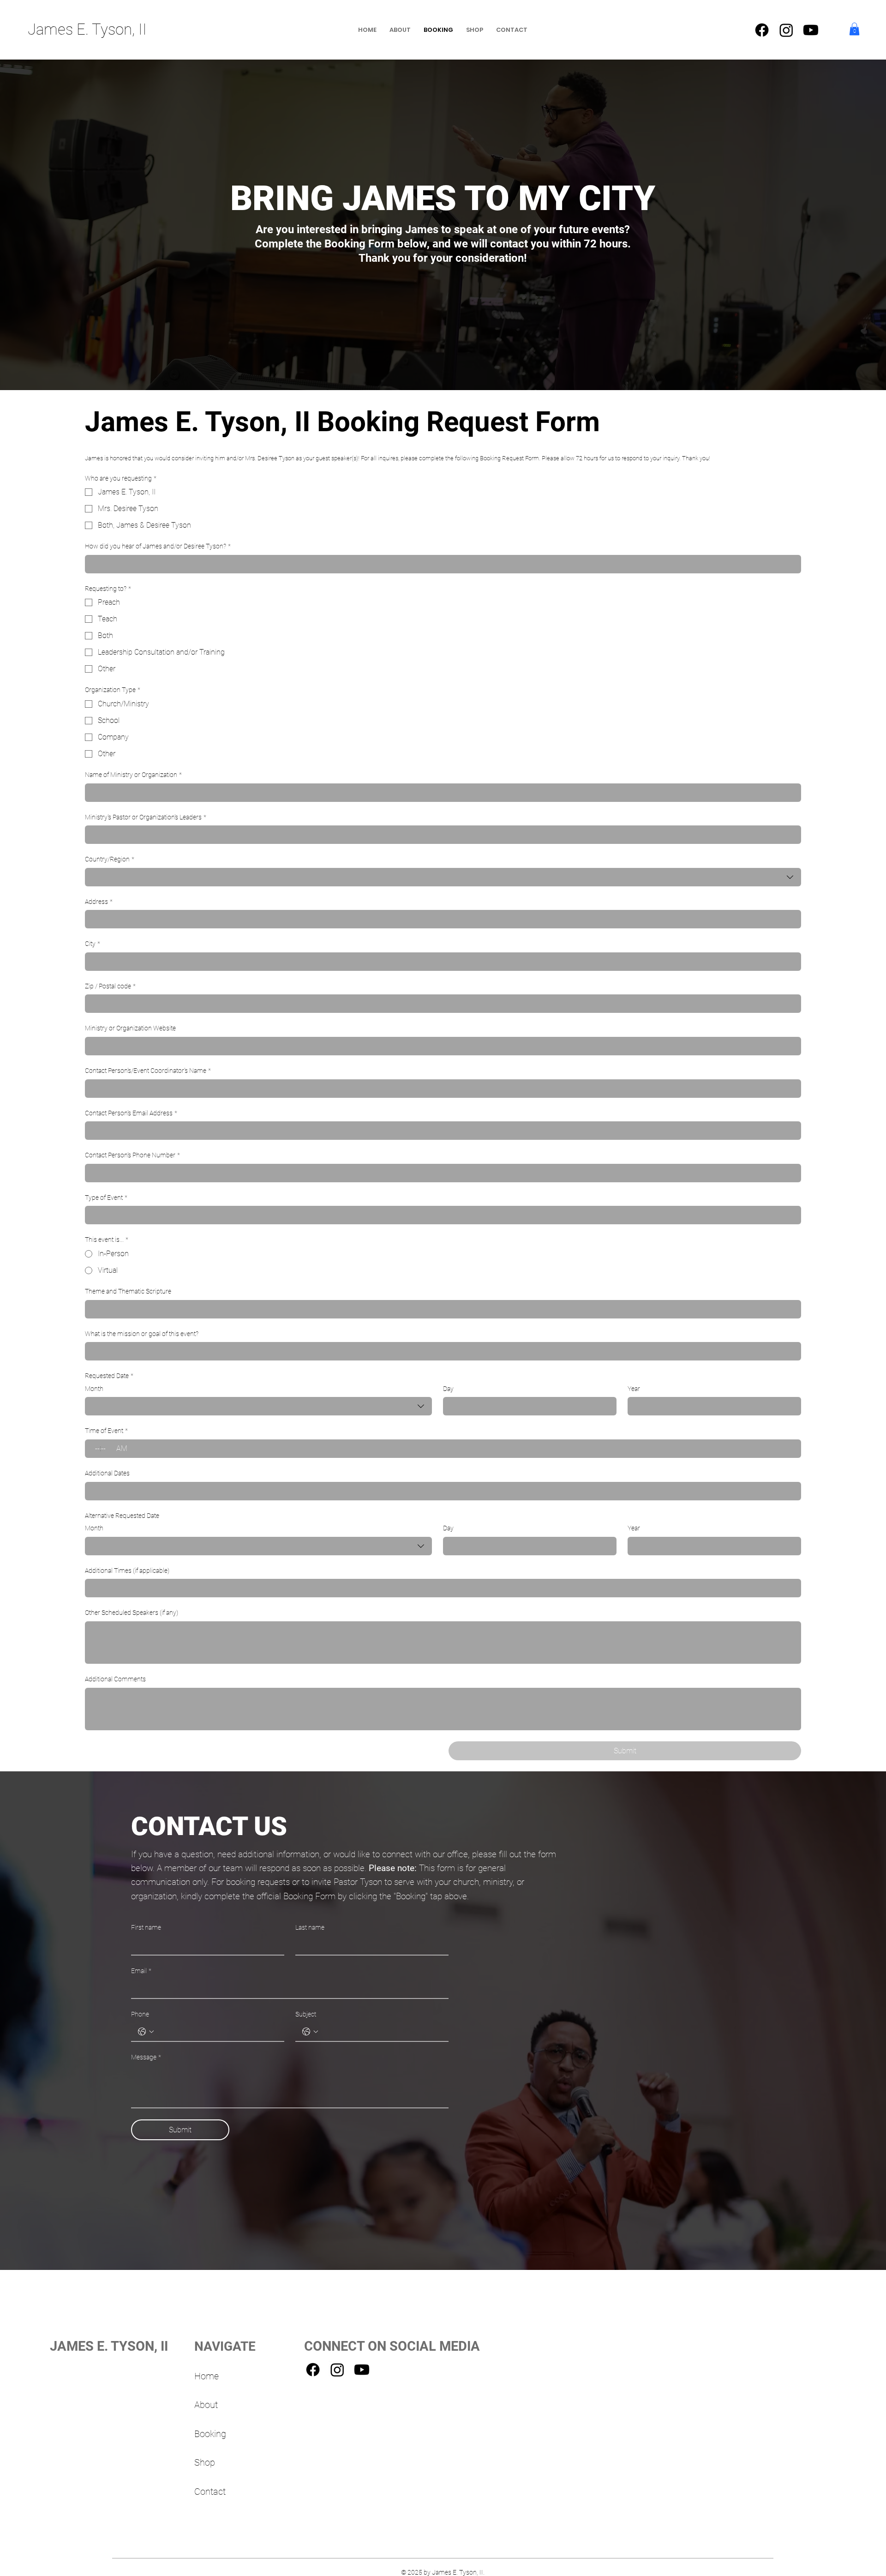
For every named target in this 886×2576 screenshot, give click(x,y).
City (93, 944)
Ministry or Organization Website (130, 1028)
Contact (210, 2492)
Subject (306, 2014)
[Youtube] (811, 30)
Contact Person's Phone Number (132, 1155)
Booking (210, 2434)
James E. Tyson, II (87, 29)
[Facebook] (762, 30)
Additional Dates (107, 1473)
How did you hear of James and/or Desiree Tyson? (158, 546)
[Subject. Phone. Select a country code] (310, 2032)
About (206, 2405)
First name (146, 1927)
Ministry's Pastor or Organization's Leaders (146, 817)
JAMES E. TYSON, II (109, 2346)
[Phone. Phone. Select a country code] (146, 2032)
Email (141, 1971)
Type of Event (106, 1198)
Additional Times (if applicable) (127, 1571)
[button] (854, 29)
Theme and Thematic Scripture (128, 1291)
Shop (205, 2463)
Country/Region (110, 859)
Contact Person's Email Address (131, 1113)
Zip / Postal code (110, 986)
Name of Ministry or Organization (133, 775)
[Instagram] (786, 30)
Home (207, 2376)
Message (146, 2057)
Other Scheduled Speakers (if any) (132, 1613)
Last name (310, 1927)
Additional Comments (115, 1679)
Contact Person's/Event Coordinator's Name (148, 1071)
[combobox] (443, 877)
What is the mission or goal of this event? (142, 1334)
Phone (140, 2014)
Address (99, 902)
